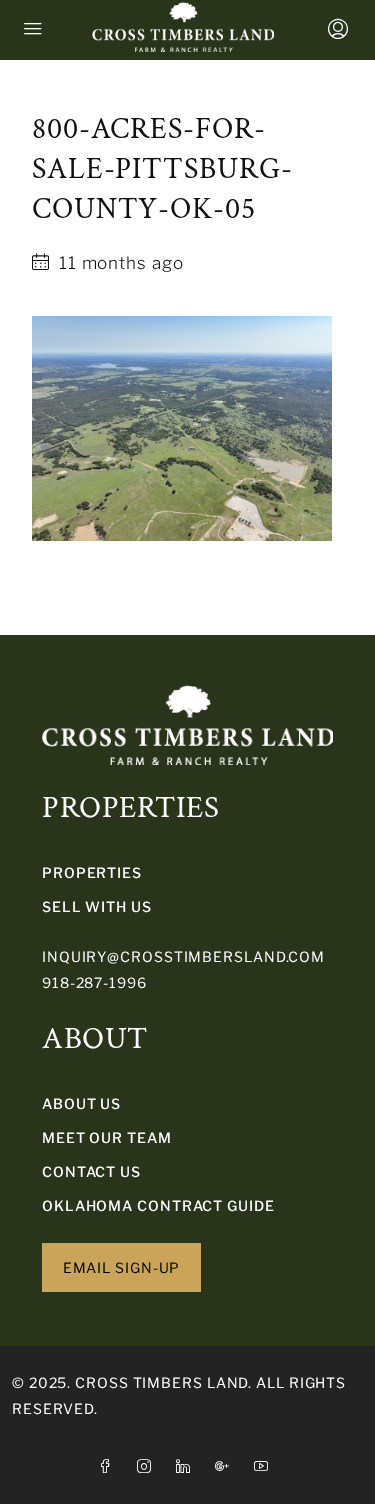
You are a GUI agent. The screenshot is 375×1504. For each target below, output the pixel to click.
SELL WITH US (97, 906)
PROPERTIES (92, 872)
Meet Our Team (107, 1137)
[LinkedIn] (187, 1466)
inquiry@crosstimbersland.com (183, 956)
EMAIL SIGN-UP (122, 1267)
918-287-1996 (94, 982)
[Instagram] (148, 1466)
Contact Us (91, 1171)
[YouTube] (265, 1466)
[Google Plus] (226, 1466)
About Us (81, 1103)
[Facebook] (109, 1466)
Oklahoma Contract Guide (158, 1205)
